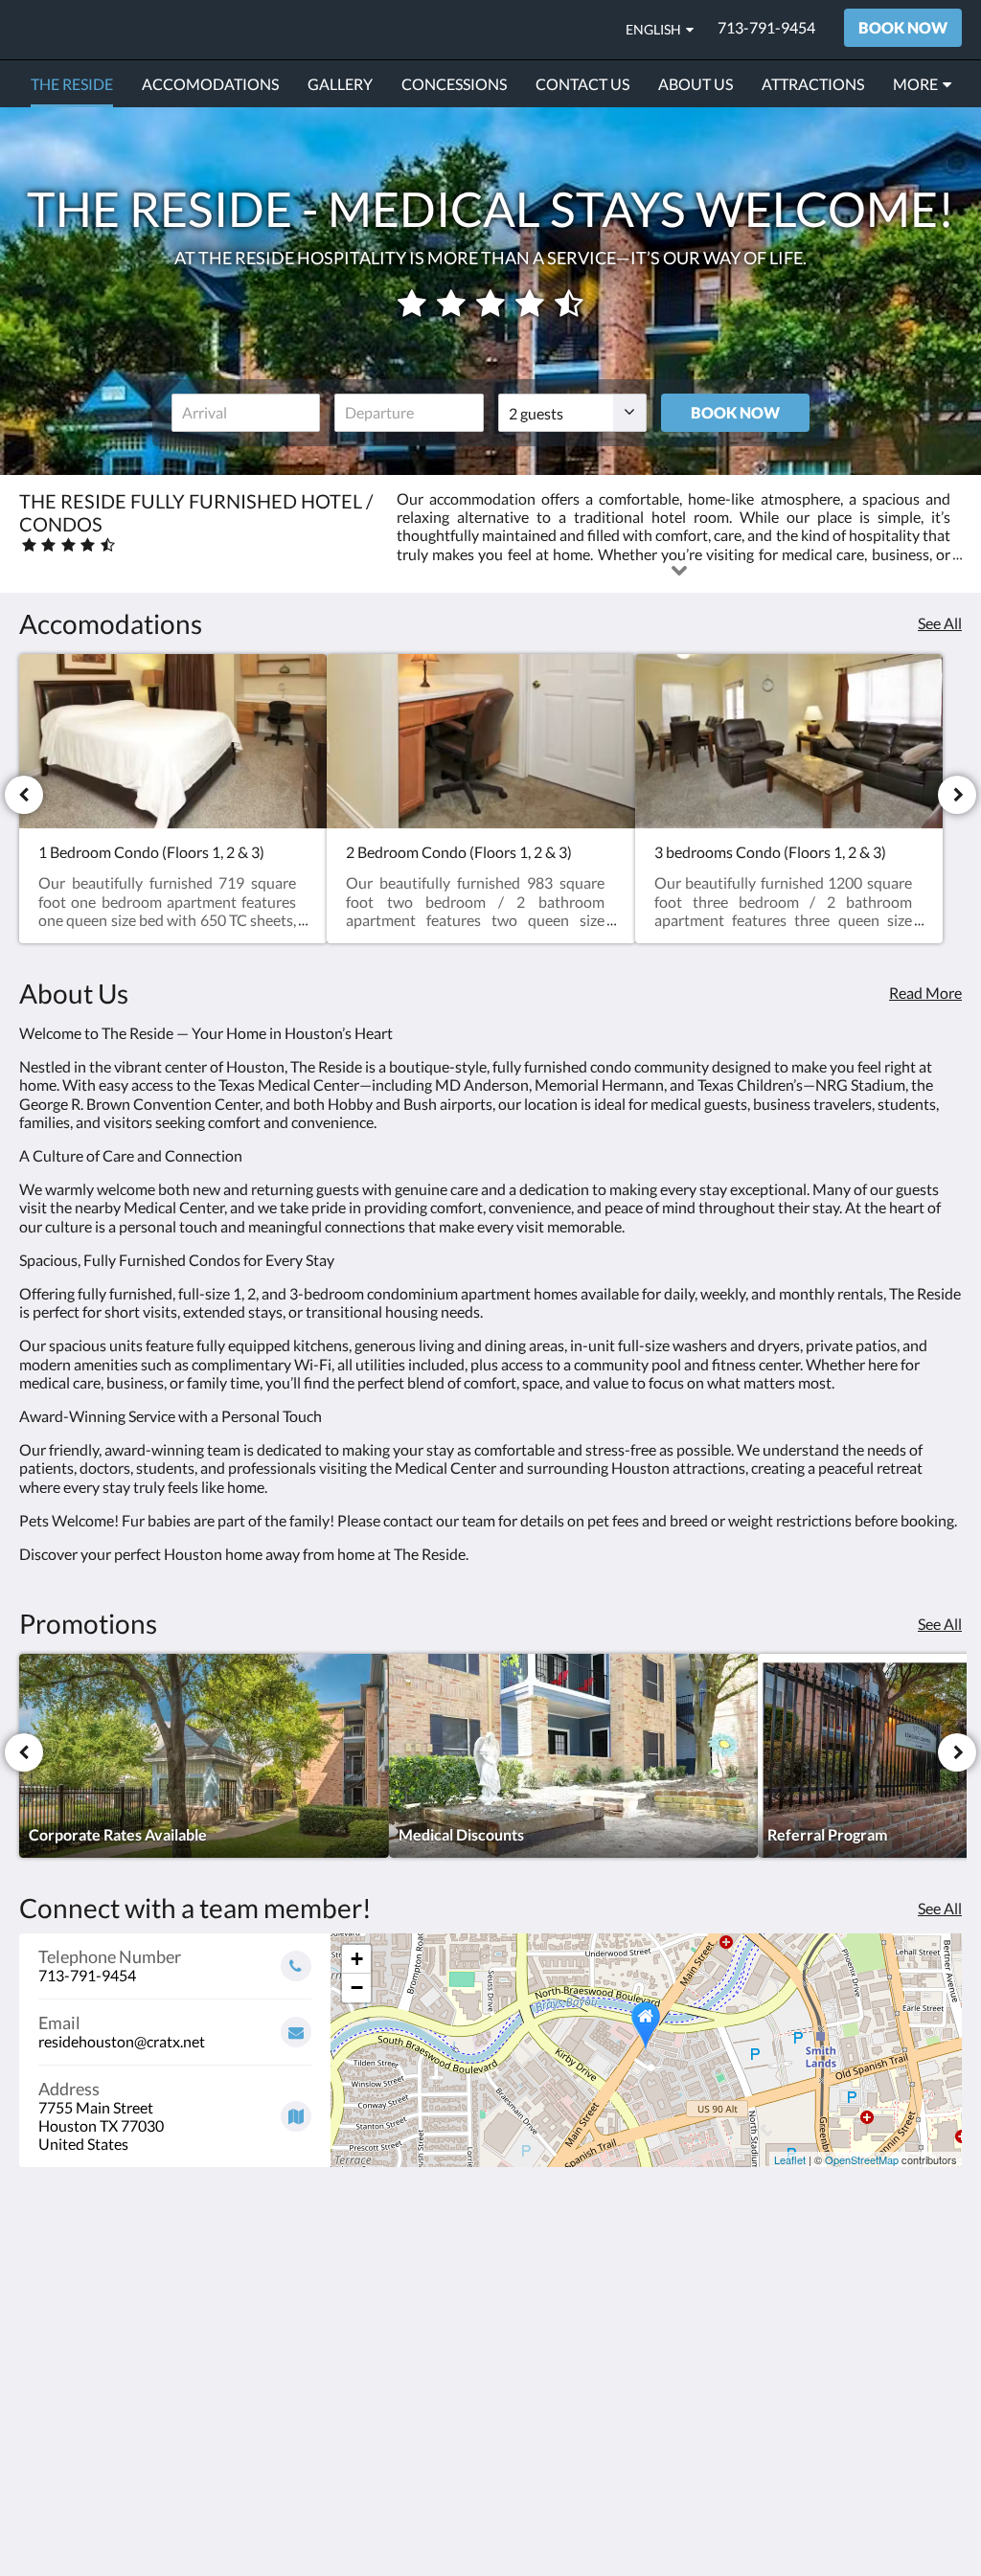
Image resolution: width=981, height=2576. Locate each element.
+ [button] (357, 1959)
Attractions (537, 2326)
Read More (925, 993)
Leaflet (790, 2159)
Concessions (382, 2294)
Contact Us (377, 2327)
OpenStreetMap (862, 2159)
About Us (372, 2343)
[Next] (957, 795)
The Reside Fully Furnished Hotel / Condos (282, 29)
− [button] (357, 1988)
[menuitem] (72, 84)
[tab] (411, 2262)
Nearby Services (552, 2309)
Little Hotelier (913, 2440)
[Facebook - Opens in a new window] (890, 2305)
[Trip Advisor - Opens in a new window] (943, 2305)
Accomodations (392, 2310)
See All (940, 623)
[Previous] (24, 795)
